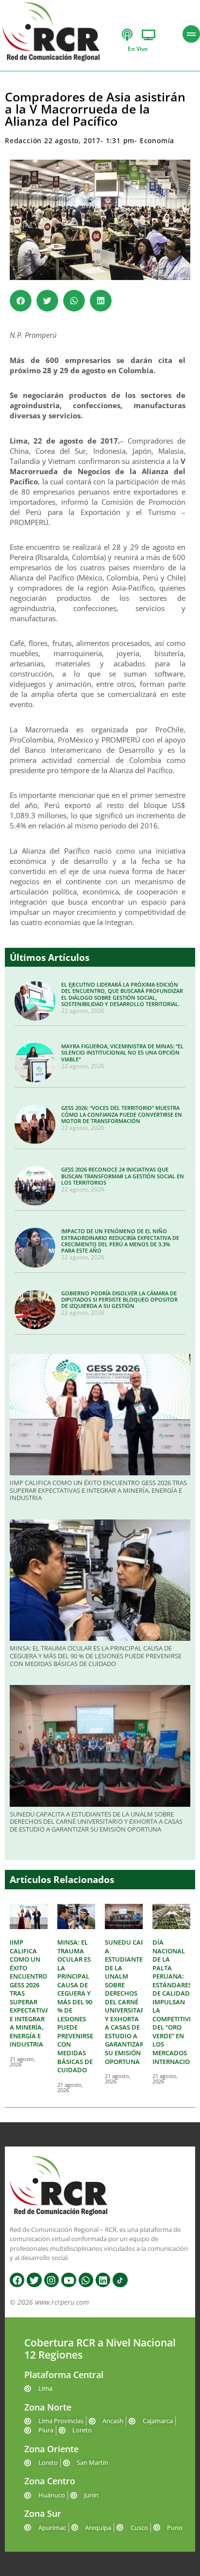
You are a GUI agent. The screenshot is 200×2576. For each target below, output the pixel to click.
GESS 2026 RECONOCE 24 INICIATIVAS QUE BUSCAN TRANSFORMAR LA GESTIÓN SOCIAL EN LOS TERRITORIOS (123, 1176)
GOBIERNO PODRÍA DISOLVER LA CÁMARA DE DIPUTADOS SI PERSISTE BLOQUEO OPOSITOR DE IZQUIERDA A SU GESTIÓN (119, 1299)
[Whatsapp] (86, 2280)
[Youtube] (68, 2280)
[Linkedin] (103, 2280)
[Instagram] (51, 2280)
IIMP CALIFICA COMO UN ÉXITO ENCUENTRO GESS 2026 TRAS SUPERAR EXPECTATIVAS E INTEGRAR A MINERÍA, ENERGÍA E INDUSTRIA (98, 1490)
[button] (21, 301)
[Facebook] (17, 2280)
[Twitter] (34, 2280)
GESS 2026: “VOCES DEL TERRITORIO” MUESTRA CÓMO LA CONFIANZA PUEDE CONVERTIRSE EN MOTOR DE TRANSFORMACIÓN (122, 1114)
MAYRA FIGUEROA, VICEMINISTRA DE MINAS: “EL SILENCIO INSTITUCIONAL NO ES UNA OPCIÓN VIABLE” (122, 1052)
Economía (157, 140)
